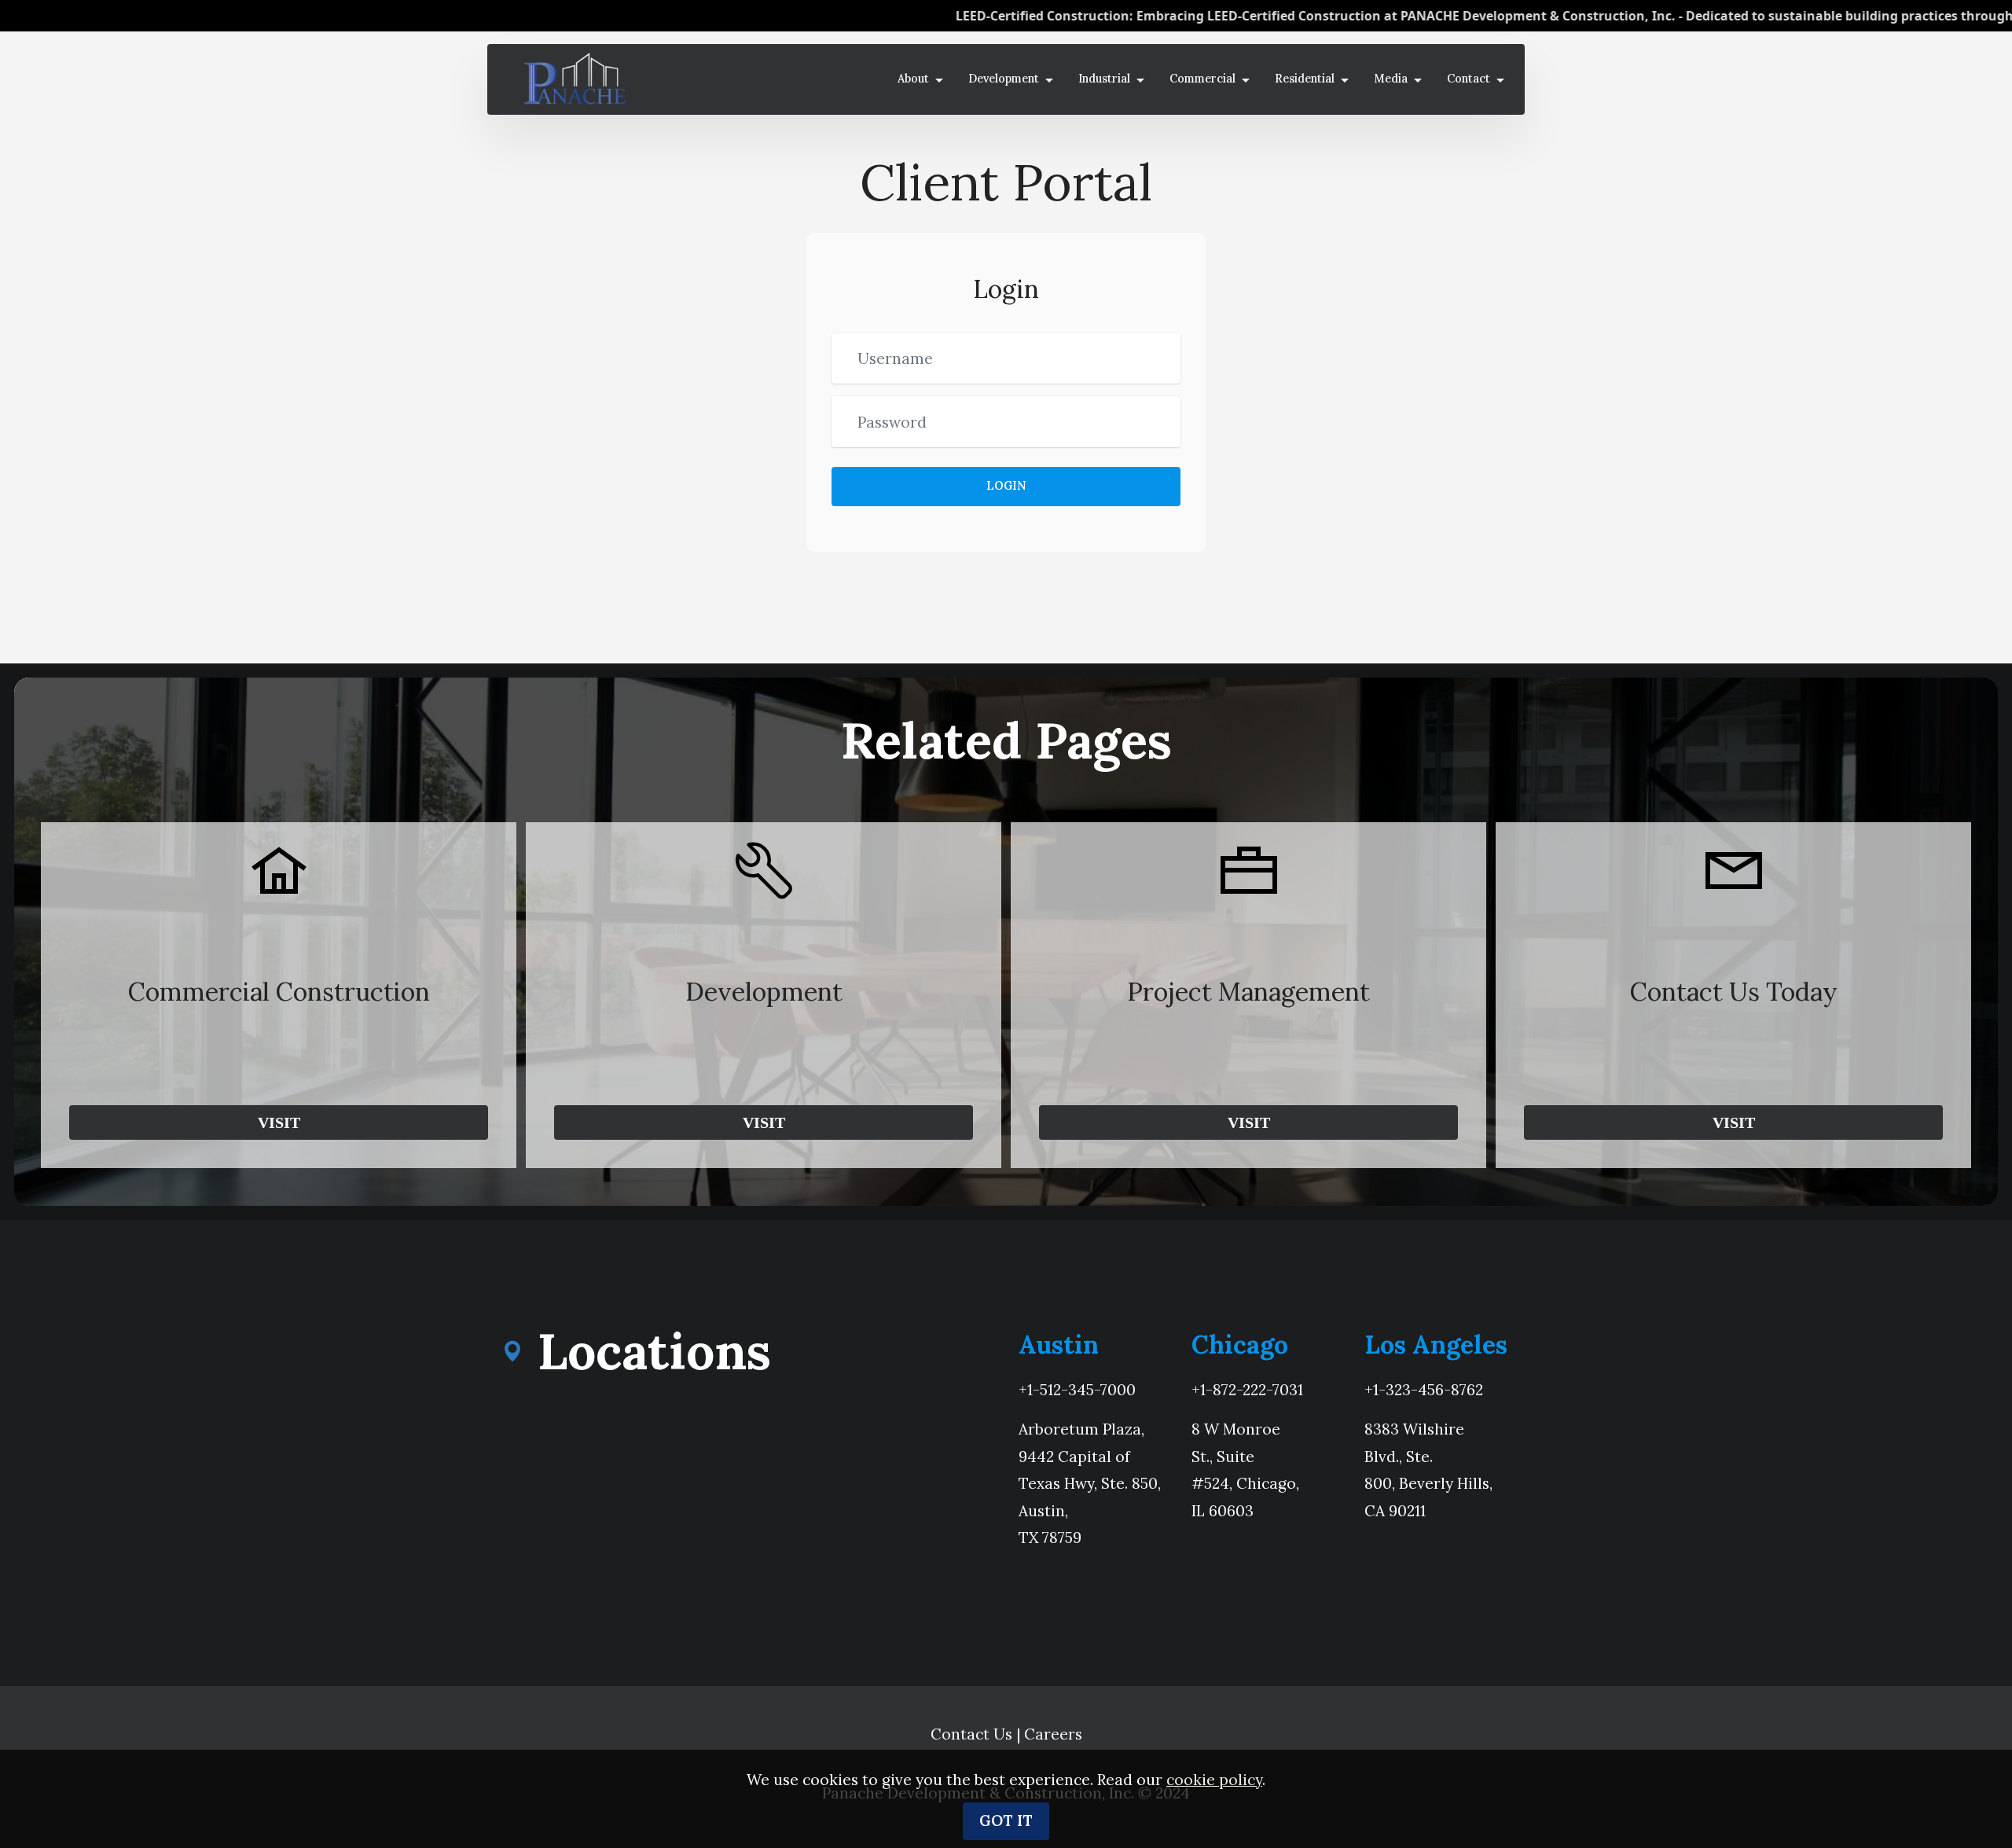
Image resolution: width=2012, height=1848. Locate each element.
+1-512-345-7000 (1077, 1390)
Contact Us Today (1734, 992)
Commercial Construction (279, 992)
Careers (1053, 1734)
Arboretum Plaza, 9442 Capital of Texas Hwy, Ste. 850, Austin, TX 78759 (1090, 1483)
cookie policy (1214, 1780)
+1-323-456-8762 (1424, 1390)
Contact (1469, 79)
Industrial (1104, 79)
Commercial (1202, 79)
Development (1004, 79)
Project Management (1248, 992)
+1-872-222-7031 (1247, 1390)
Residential (1305, 79)
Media (1391, 79)
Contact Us (971, 1734)
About (913, 79)
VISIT (279, 1122)
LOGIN (1006, 486)
